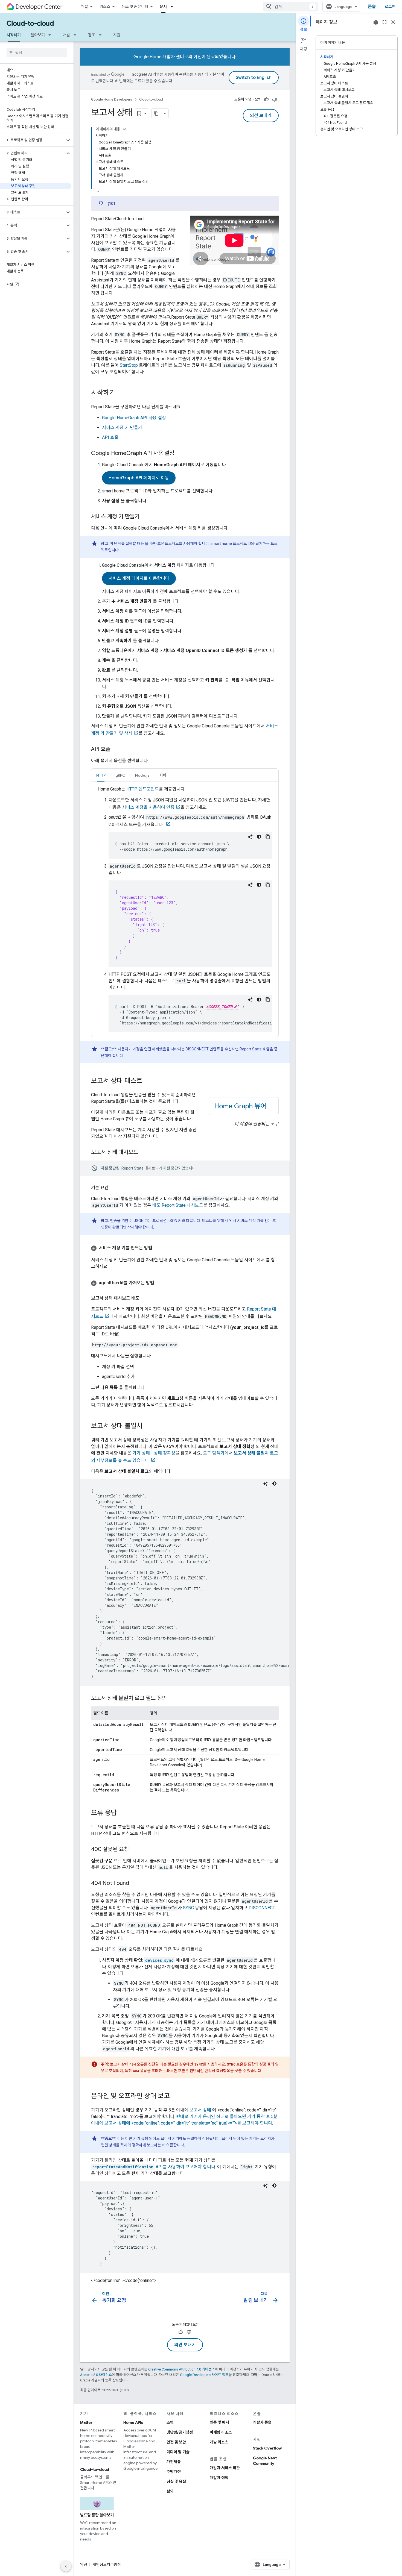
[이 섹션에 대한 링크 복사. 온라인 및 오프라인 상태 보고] (175, 2096)
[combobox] (291, 7)
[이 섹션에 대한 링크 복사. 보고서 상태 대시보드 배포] (145, 1298)
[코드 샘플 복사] (268, 837)
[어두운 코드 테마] (259, 837)
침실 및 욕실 (176, 2481)
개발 (85, 7)
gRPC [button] (120, 775)
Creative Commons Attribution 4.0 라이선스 (182, 2369)
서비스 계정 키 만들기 (122, 428)
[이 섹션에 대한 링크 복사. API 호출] (116, 750)
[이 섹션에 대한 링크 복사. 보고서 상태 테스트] (148, 1081)
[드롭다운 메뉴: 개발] (77, 35)
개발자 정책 (219, 2478)
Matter (86, 2422)
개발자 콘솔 (262, 2422)
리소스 (105, 7)
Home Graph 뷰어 (240, 1106)
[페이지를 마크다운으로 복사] (156, 113)
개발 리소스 (219, 2442)
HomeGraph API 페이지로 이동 (139, 478)
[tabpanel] (185, 909)
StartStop (129, 365)
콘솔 (372, 7)
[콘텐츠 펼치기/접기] (124, 129)
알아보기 (38, 35)
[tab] (101, 775)
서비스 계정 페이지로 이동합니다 (139, 578)
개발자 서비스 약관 (225, 2468)
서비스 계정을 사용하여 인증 (148, 807)
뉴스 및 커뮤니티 (135, 7)
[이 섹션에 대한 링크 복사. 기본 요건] (114, 1188)
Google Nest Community (265, 2461)
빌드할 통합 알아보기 (97, 2515)
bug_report (376, 22)
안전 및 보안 (176, 2442)
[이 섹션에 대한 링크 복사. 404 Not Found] (135, 1884)
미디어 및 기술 (178, 2452)
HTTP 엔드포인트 (143, 789)
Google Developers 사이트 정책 (204, 2375)
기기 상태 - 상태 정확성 (154, 1453)
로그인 (390, 7)
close (393, 22)
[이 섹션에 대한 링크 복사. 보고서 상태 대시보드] (144, 1153)
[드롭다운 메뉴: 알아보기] (51, 35)
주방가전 (174, 2472)
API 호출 (110, 437)
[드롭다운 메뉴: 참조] (102, 35)
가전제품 (174, 2462)
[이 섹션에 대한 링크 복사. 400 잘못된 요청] (134, 1850)
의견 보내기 (261, 116)
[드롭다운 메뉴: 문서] (173, 7)
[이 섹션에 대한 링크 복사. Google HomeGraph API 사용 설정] (180, 454)
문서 (163, 7)
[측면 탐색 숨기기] (66, 2566)
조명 (170, 2422)
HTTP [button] (101, 775)
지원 (117, 35)
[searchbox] (37, 52)
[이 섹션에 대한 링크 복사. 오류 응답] (122, 1813)
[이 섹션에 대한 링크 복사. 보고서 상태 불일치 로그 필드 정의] (172, 1699)
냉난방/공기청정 (180, 2432)
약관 (84, 2565)
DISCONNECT (197, 1049)
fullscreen (384, 22)
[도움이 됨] (266, 99)
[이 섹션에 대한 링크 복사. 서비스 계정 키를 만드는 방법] (158, 1248)
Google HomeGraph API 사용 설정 (134, 418)
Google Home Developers (112, 99)
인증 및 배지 (219, 2422)
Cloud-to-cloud (30, 24)
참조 (92, 35)
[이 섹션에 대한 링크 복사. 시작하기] (121, 393)
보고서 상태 (200, 2110)
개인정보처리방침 (107, 2565)
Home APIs (133, 2422)
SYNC (188, 1908)
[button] (32, 140)
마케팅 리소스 (221, 2432)
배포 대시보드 (178, 1205)
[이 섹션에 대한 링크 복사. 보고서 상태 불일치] (148, 1426)
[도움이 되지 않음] (275, 99)
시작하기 (14, 35)
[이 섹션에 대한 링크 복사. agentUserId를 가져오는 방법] (160, 1283)
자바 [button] (163, 775)
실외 (170, 2491)
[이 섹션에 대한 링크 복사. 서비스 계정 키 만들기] (145, 517)
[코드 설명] (250, 837)
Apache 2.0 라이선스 (96, 2375)
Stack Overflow (267, 2448)
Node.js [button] (142, 775)
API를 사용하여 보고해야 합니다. (154, 2167)
